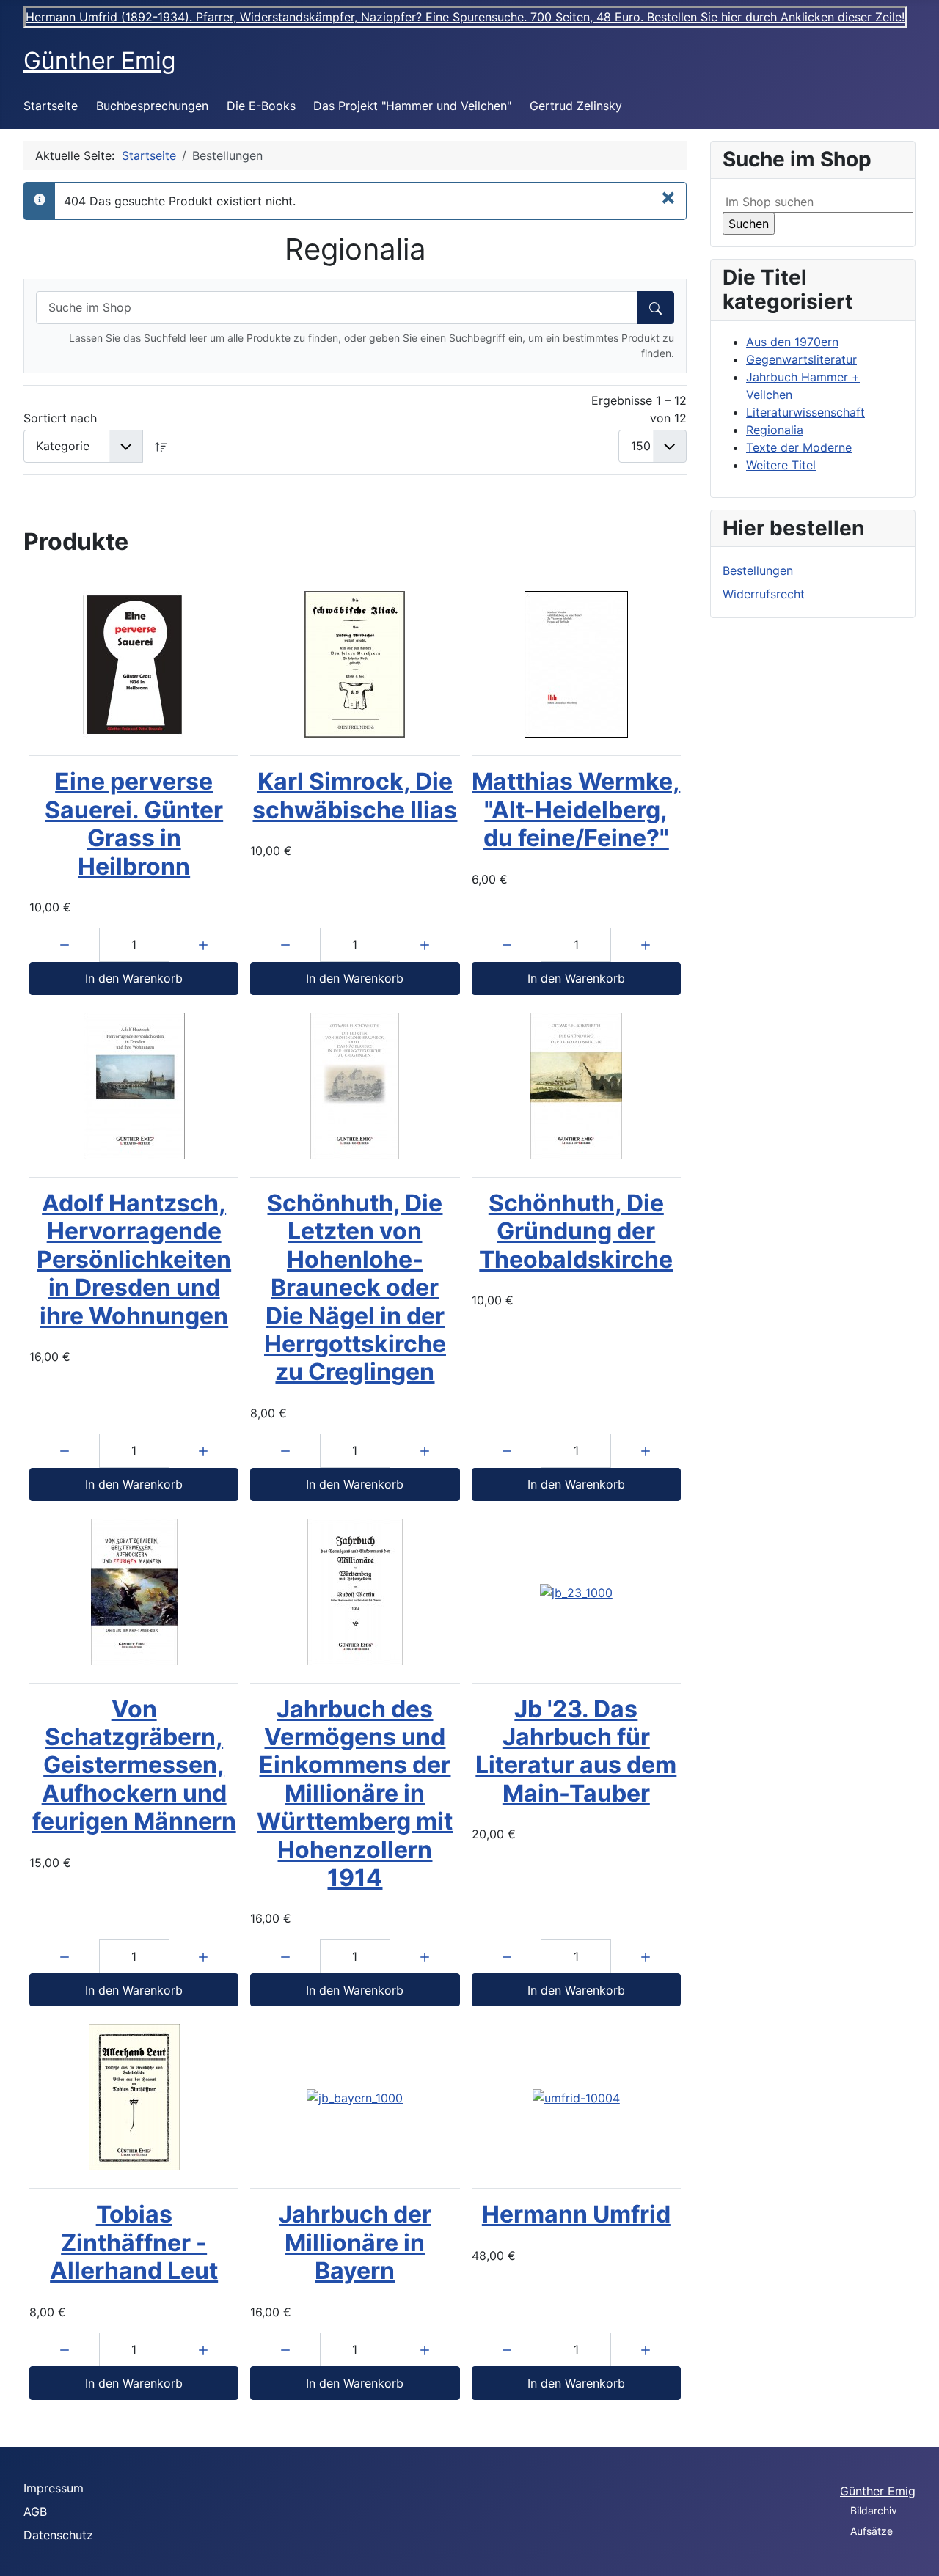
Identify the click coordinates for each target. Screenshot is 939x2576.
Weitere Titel (781, 465)
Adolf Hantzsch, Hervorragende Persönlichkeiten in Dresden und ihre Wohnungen (134, 1259)
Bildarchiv (874, 2510)
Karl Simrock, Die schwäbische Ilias (355, 795)
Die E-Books (261, 106)
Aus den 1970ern (792, 342)
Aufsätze (872, 2531)
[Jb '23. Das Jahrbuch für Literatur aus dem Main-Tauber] (576, 1592)
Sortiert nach (60, 418)
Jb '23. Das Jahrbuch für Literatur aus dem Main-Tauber (576, 1751)
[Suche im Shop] (655, 308)
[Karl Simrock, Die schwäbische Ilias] (355, 664)
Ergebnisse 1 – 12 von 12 (639, 409)
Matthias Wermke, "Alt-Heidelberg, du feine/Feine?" (576, 810)
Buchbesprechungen (152, 106)
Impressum (54, 2488)
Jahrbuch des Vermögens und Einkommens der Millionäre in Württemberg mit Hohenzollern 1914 (355, 1793)
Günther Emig (878, 2491)
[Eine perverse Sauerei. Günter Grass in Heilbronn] (134, 664)
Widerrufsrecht (764, 594)
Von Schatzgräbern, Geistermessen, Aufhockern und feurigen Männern (134, 1765)
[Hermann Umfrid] (576, 2098)
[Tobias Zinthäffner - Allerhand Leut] (134, 2097)
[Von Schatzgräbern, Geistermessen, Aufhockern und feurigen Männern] (134, 1592)
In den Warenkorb (134, 978)
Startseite (51, 106)
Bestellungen (758, 570)
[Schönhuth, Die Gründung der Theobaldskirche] (576, 1086)
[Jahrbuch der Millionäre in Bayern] (355, 2098)
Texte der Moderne (799, 447)
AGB (35, 2511)
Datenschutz (58, 2535)
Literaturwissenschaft (805, 412)
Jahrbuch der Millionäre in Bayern (355, 2242)
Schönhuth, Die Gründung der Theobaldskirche (576, 1231)
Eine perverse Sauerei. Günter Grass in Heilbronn (134, 823)
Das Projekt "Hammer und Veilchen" (412, 106)
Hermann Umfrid (576, 2214)
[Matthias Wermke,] (576, 664)
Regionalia (775, 430)
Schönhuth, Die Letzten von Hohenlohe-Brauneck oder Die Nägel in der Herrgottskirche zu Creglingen (355, 1287)
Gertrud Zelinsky (576, 106)
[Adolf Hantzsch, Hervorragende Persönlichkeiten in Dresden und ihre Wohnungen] (134, 1086)
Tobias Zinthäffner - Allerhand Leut (134, 2242)
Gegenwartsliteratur (801, 359)
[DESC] (161, 446)
